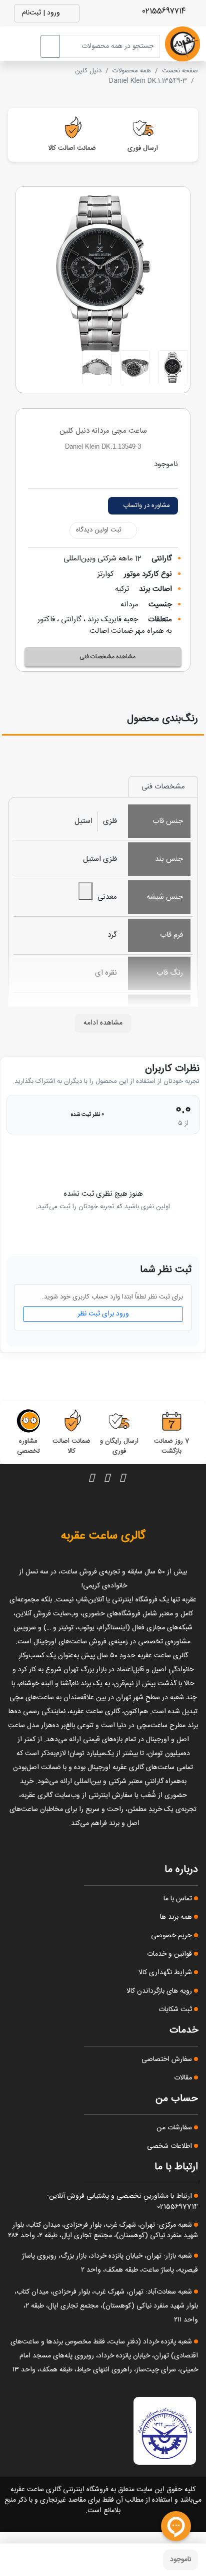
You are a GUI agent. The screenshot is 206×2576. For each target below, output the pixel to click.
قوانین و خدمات (170, 1954)
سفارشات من (175, 2128)
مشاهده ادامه (103, 1023)
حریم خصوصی (172, 1936)
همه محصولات (132, 71)
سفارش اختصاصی (168, 2060)
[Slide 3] (97, 368)
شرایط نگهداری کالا (166, 1973)
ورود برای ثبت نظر (103, 1314)
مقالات (184, 2078)
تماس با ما (179, 1899)
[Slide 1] (173, 368)
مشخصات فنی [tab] (163, 787)
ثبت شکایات (176, 2010)
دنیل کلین (88, 71)
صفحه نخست (180, 71)
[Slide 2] (135, 368)
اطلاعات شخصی (170, 2146)
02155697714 (165, 11)
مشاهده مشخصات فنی (107, 657)
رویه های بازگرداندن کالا (160, 1991)
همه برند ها (177, 1917)
